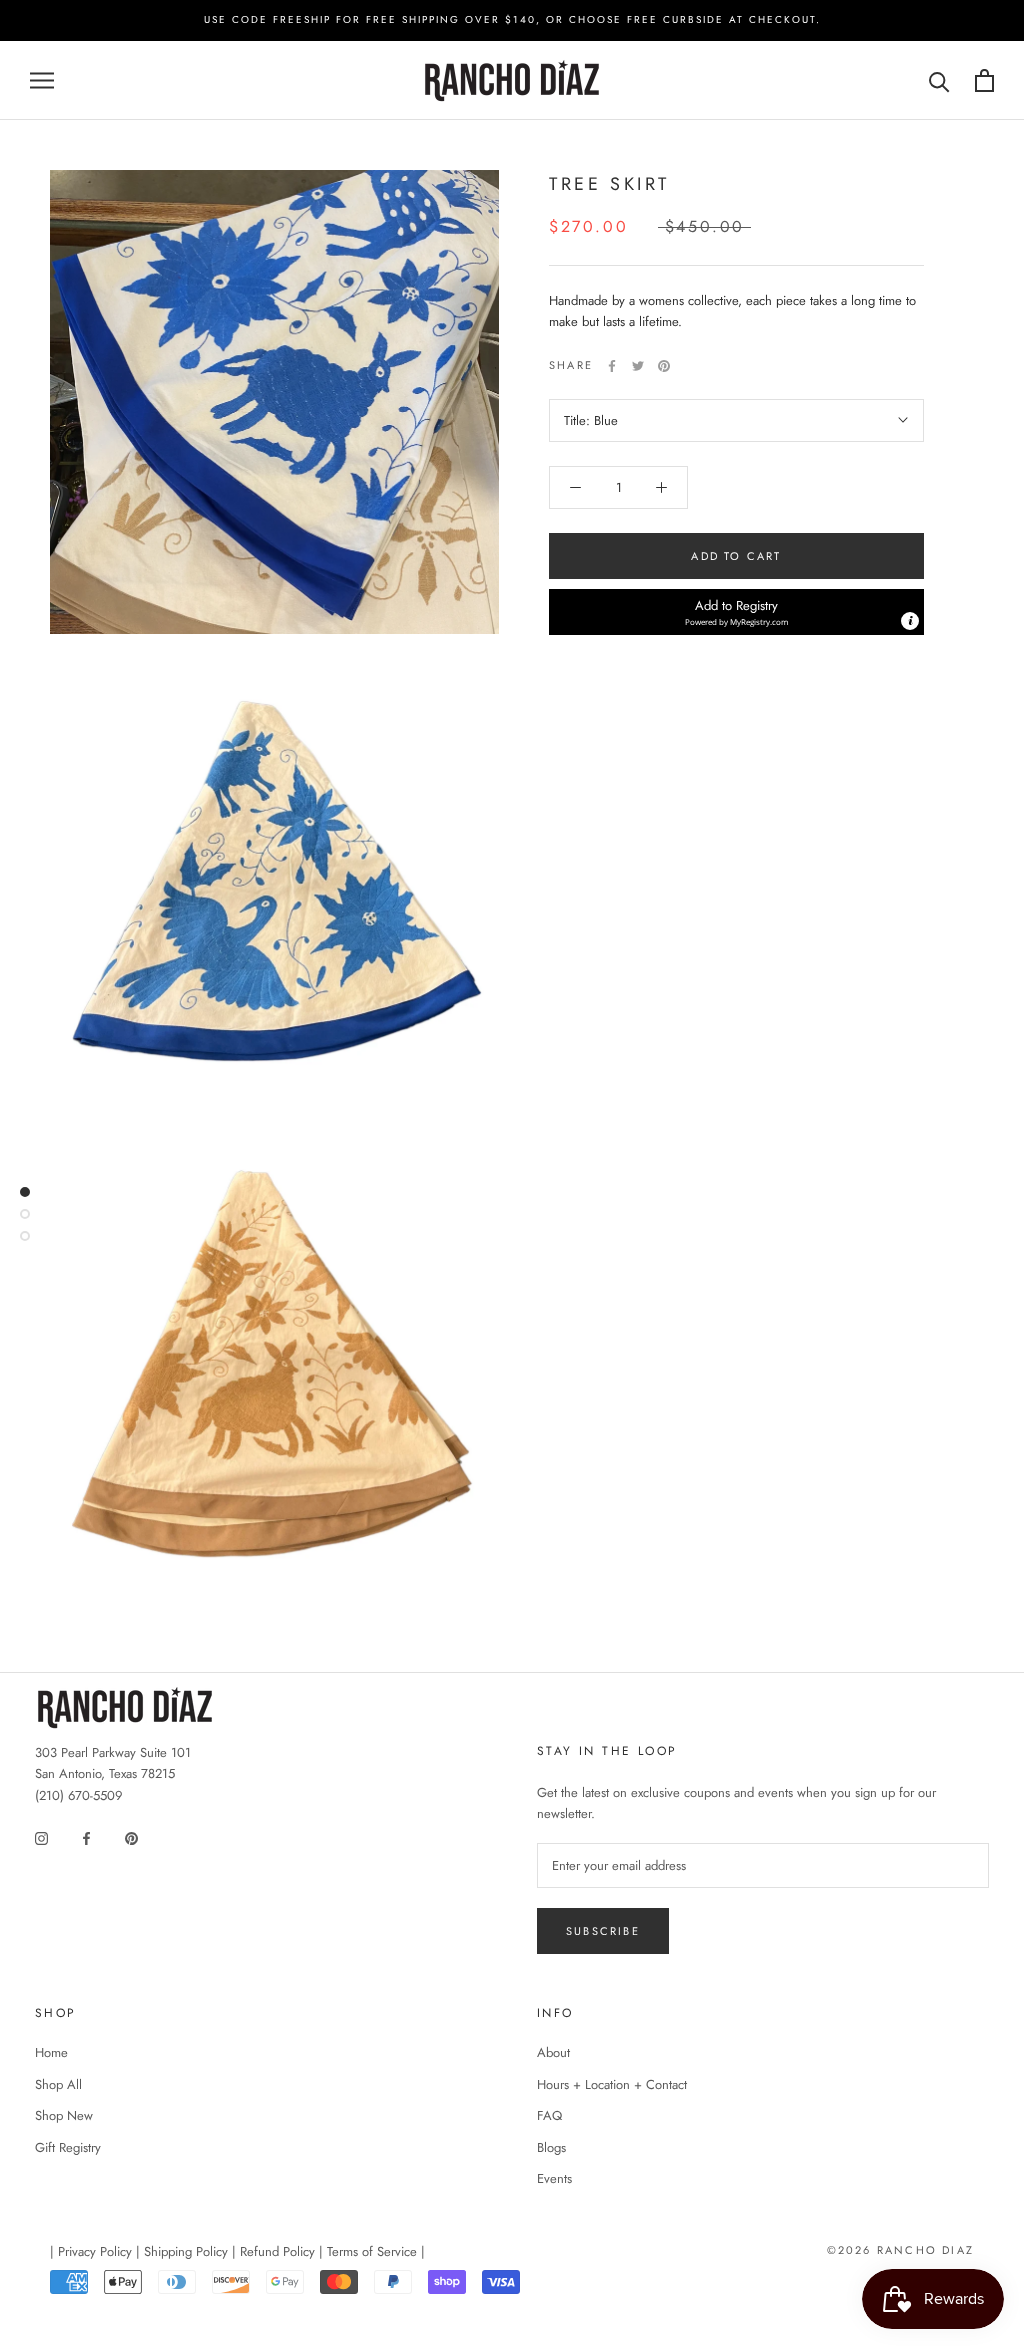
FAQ (549, 2115)
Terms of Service (372, 2251)
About (553, 2052)
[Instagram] (41, 1836)
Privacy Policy (95, 2251)
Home (51, 2052)
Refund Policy (277, 2251)
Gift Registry (68, 2147)
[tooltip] (910, 621)
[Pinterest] (664, 366)
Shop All (58, 2084)
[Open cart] (984, 80)
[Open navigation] (42, 80)
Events (554, 2178)
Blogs (551, 2147)
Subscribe (603, 1931)
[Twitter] (638, 366)
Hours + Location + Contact (612, 2084)
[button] (736, 612)
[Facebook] (612, 366)
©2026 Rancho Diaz (900, 2250)
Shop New (64, 2115)
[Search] (939, 80)
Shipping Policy (186, 2251)
